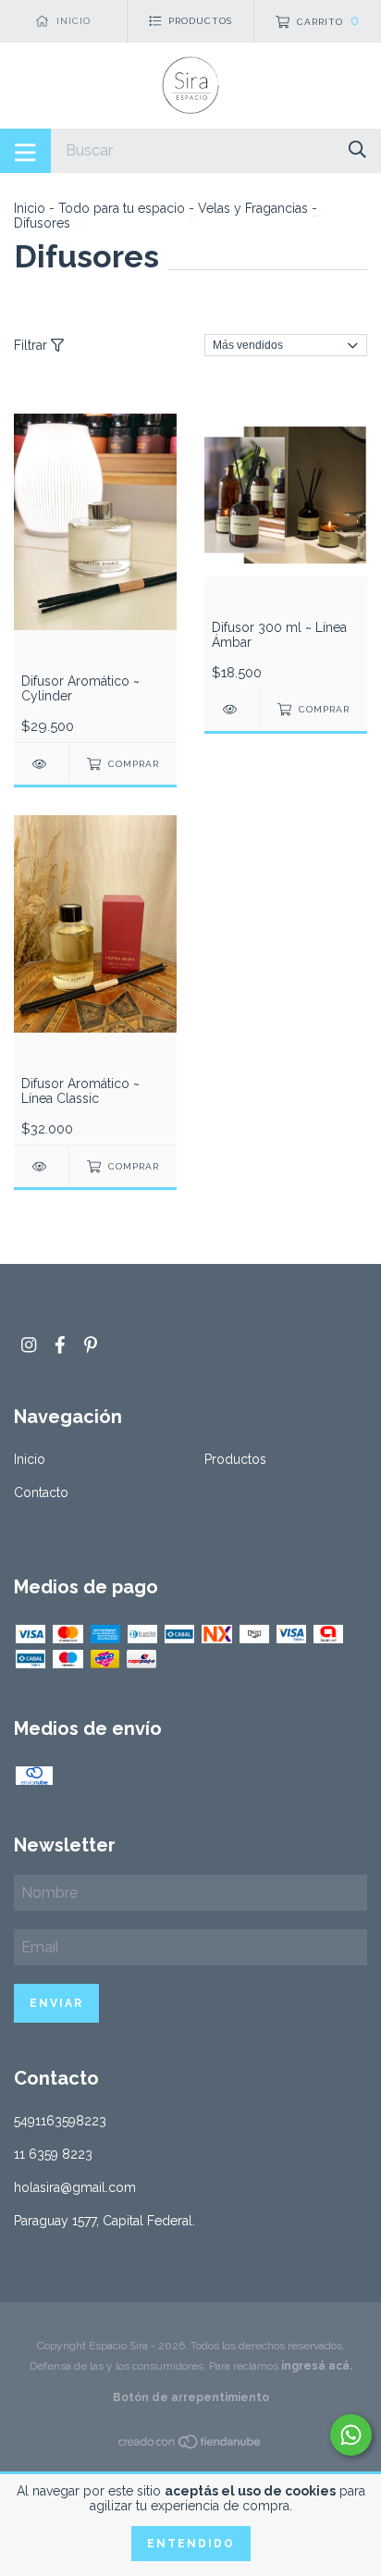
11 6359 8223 (53, 2154)
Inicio (30, 208)
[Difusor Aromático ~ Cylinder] (41, 764)
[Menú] (25, 151)
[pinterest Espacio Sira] (91, 1345)
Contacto (41, 1492)
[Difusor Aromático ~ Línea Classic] (41, 1166)
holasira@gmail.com (75, 2187)
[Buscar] (357, 149)
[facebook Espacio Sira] (60, 1345)
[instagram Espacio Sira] (29, 1345)
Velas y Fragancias (253, 208)
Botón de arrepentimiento (191, 2397)
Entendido (191, 2544)
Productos (235, 1459)
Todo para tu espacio (122, 208)
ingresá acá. (317, 2366)
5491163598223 (60, 2121)
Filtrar (32, 345)
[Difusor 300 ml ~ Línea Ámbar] (232, 709)
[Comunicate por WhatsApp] (351, 2435)
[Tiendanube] (190, 2446)
